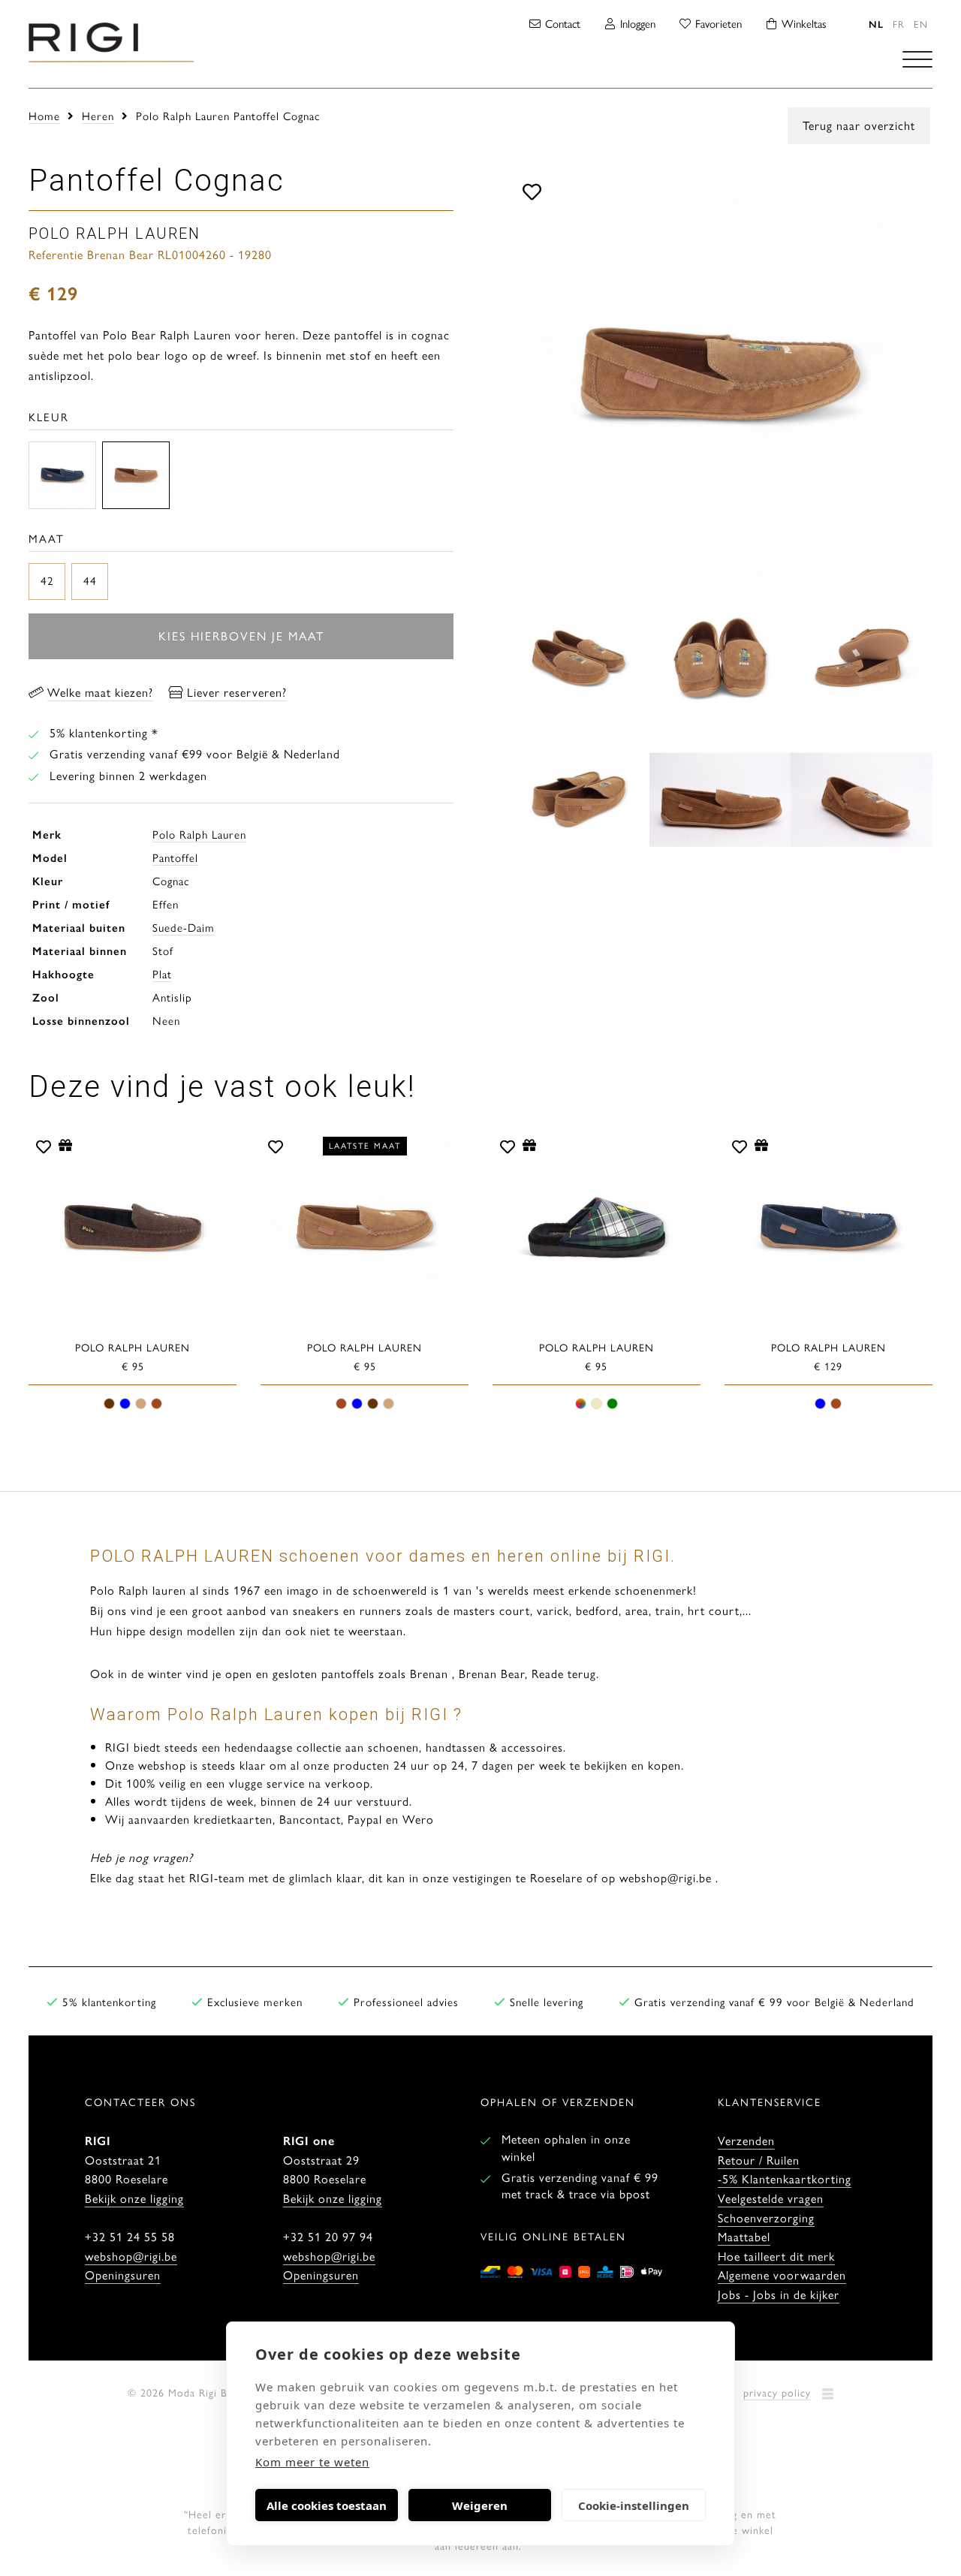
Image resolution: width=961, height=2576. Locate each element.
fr (899, 24)
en (921, 24)
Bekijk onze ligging (134, 2198)
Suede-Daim (184, 927)
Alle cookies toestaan (327, 2505)
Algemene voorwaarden (782, 2275)
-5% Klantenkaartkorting (785, 2178)
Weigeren (480, 2505)
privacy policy (777, 2392)
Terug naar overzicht (859, 125)
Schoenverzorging (766, 2217)
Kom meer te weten (312, 2462)
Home (44, 115)
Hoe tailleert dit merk (776, 2256)
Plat (162, 973)
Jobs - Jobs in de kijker (779, 2294)
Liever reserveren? (237, 692)
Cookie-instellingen (634, 2505)
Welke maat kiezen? (100, 692)
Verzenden (746, 2140)
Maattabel (744, 2236)
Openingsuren (123, 2275)
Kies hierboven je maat (241, 636)
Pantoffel (175, 857)
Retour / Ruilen (759, 2160)
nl (876, 24)
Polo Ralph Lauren (199, 834)
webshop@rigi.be (131, 2256)
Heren (98, 115)
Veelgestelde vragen (771, 2198)
